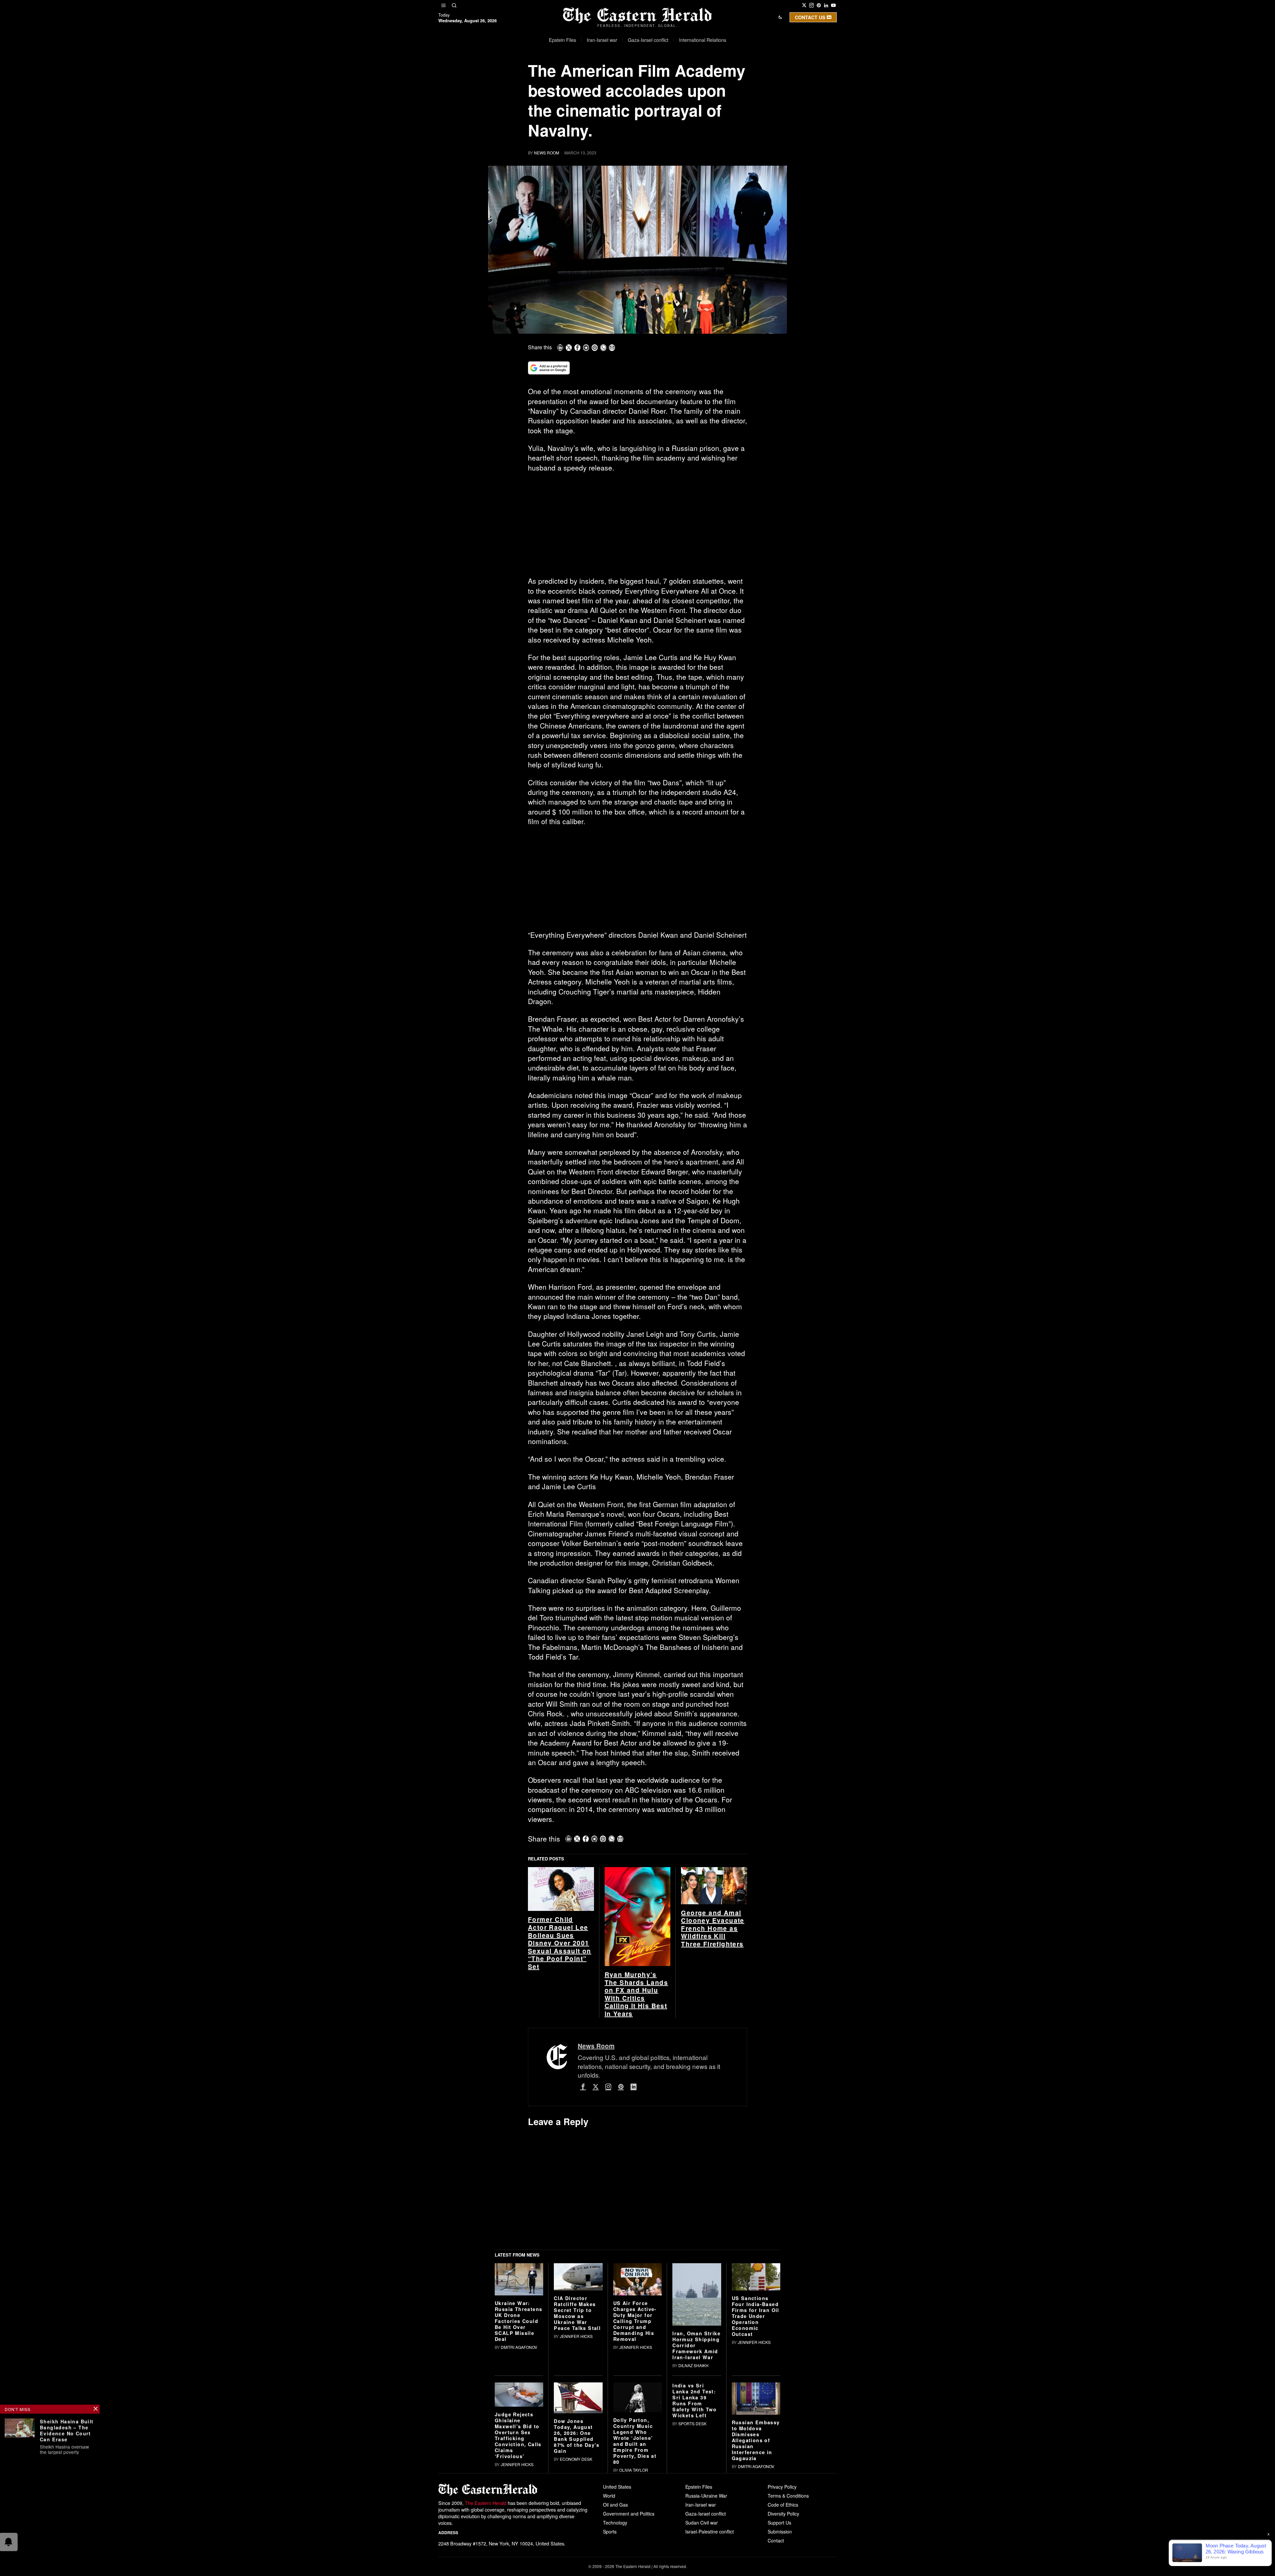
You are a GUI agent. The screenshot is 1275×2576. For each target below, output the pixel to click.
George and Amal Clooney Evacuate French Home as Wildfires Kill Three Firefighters (713, 2031)
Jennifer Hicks (576, 2439)
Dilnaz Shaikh (693, 2468)
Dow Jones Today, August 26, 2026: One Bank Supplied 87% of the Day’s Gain (577, 2539)
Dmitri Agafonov (519, 2450)
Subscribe (686, 81)
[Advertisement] (637, 527)
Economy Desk (576, 2562)
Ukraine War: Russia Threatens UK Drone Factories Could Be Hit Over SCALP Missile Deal (518, 2424)
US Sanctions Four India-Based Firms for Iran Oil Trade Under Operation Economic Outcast (756, 2419)
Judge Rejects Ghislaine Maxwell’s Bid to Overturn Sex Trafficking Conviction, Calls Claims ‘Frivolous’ (518, 2538)
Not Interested (633, 81)
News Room (547, 153)
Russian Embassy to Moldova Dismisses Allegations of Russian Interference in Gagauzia (756, 2543)
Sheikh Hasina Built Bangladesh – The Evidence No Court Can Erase (67, 2430)
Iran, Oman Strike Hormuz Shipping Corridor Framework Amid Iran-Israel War (696, 2448)
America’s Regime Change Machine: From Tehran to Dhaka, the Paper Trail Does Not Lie (64, 2475)
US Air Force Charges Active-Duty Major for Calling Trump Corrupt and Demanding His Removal (635, 2424)
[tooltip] (804, 5)
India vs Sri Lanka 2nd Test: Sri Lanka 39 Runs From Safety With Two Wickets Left (694, 2503)
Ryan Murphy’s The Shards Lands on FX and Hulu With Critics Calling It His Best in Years (636, 2097)
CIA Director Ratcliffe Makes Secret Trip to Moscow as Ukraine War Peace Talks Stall (577, 2416)
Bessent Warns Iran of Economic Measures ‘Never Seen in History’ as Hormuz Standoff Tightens (67, 2526)
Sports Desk (692, 2526)
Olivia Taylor (634, 2573)
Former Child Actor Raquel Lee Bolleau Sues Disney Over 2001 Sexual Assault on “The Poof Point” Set (560, 2046)
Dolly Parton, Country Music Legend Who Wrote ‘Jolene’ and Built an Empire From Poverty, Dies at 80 (635, 2544)
